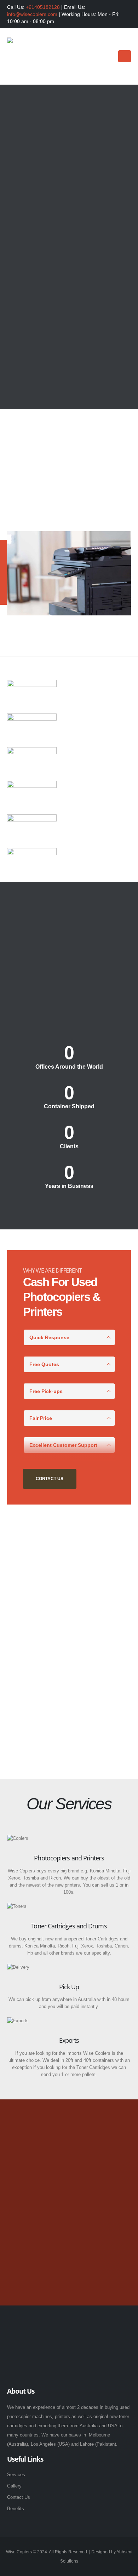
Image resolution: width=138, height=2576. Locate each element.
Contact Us (69, 262)
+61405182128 (43, 7)
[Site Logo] (34, 57)
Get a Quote (69, 2264)
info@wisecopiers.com (32, 14)
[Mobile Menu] (125, 56)
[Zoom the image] (44, 2327)
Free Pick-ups (46, 1391)
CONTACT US (50, 1479)
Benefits (16, 2509)
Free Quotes (44, 1364)
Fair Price (41, 1418)
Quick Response (49, 1337)
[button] (107, 57)
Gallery (14, 2486)
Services (16, 2475)
